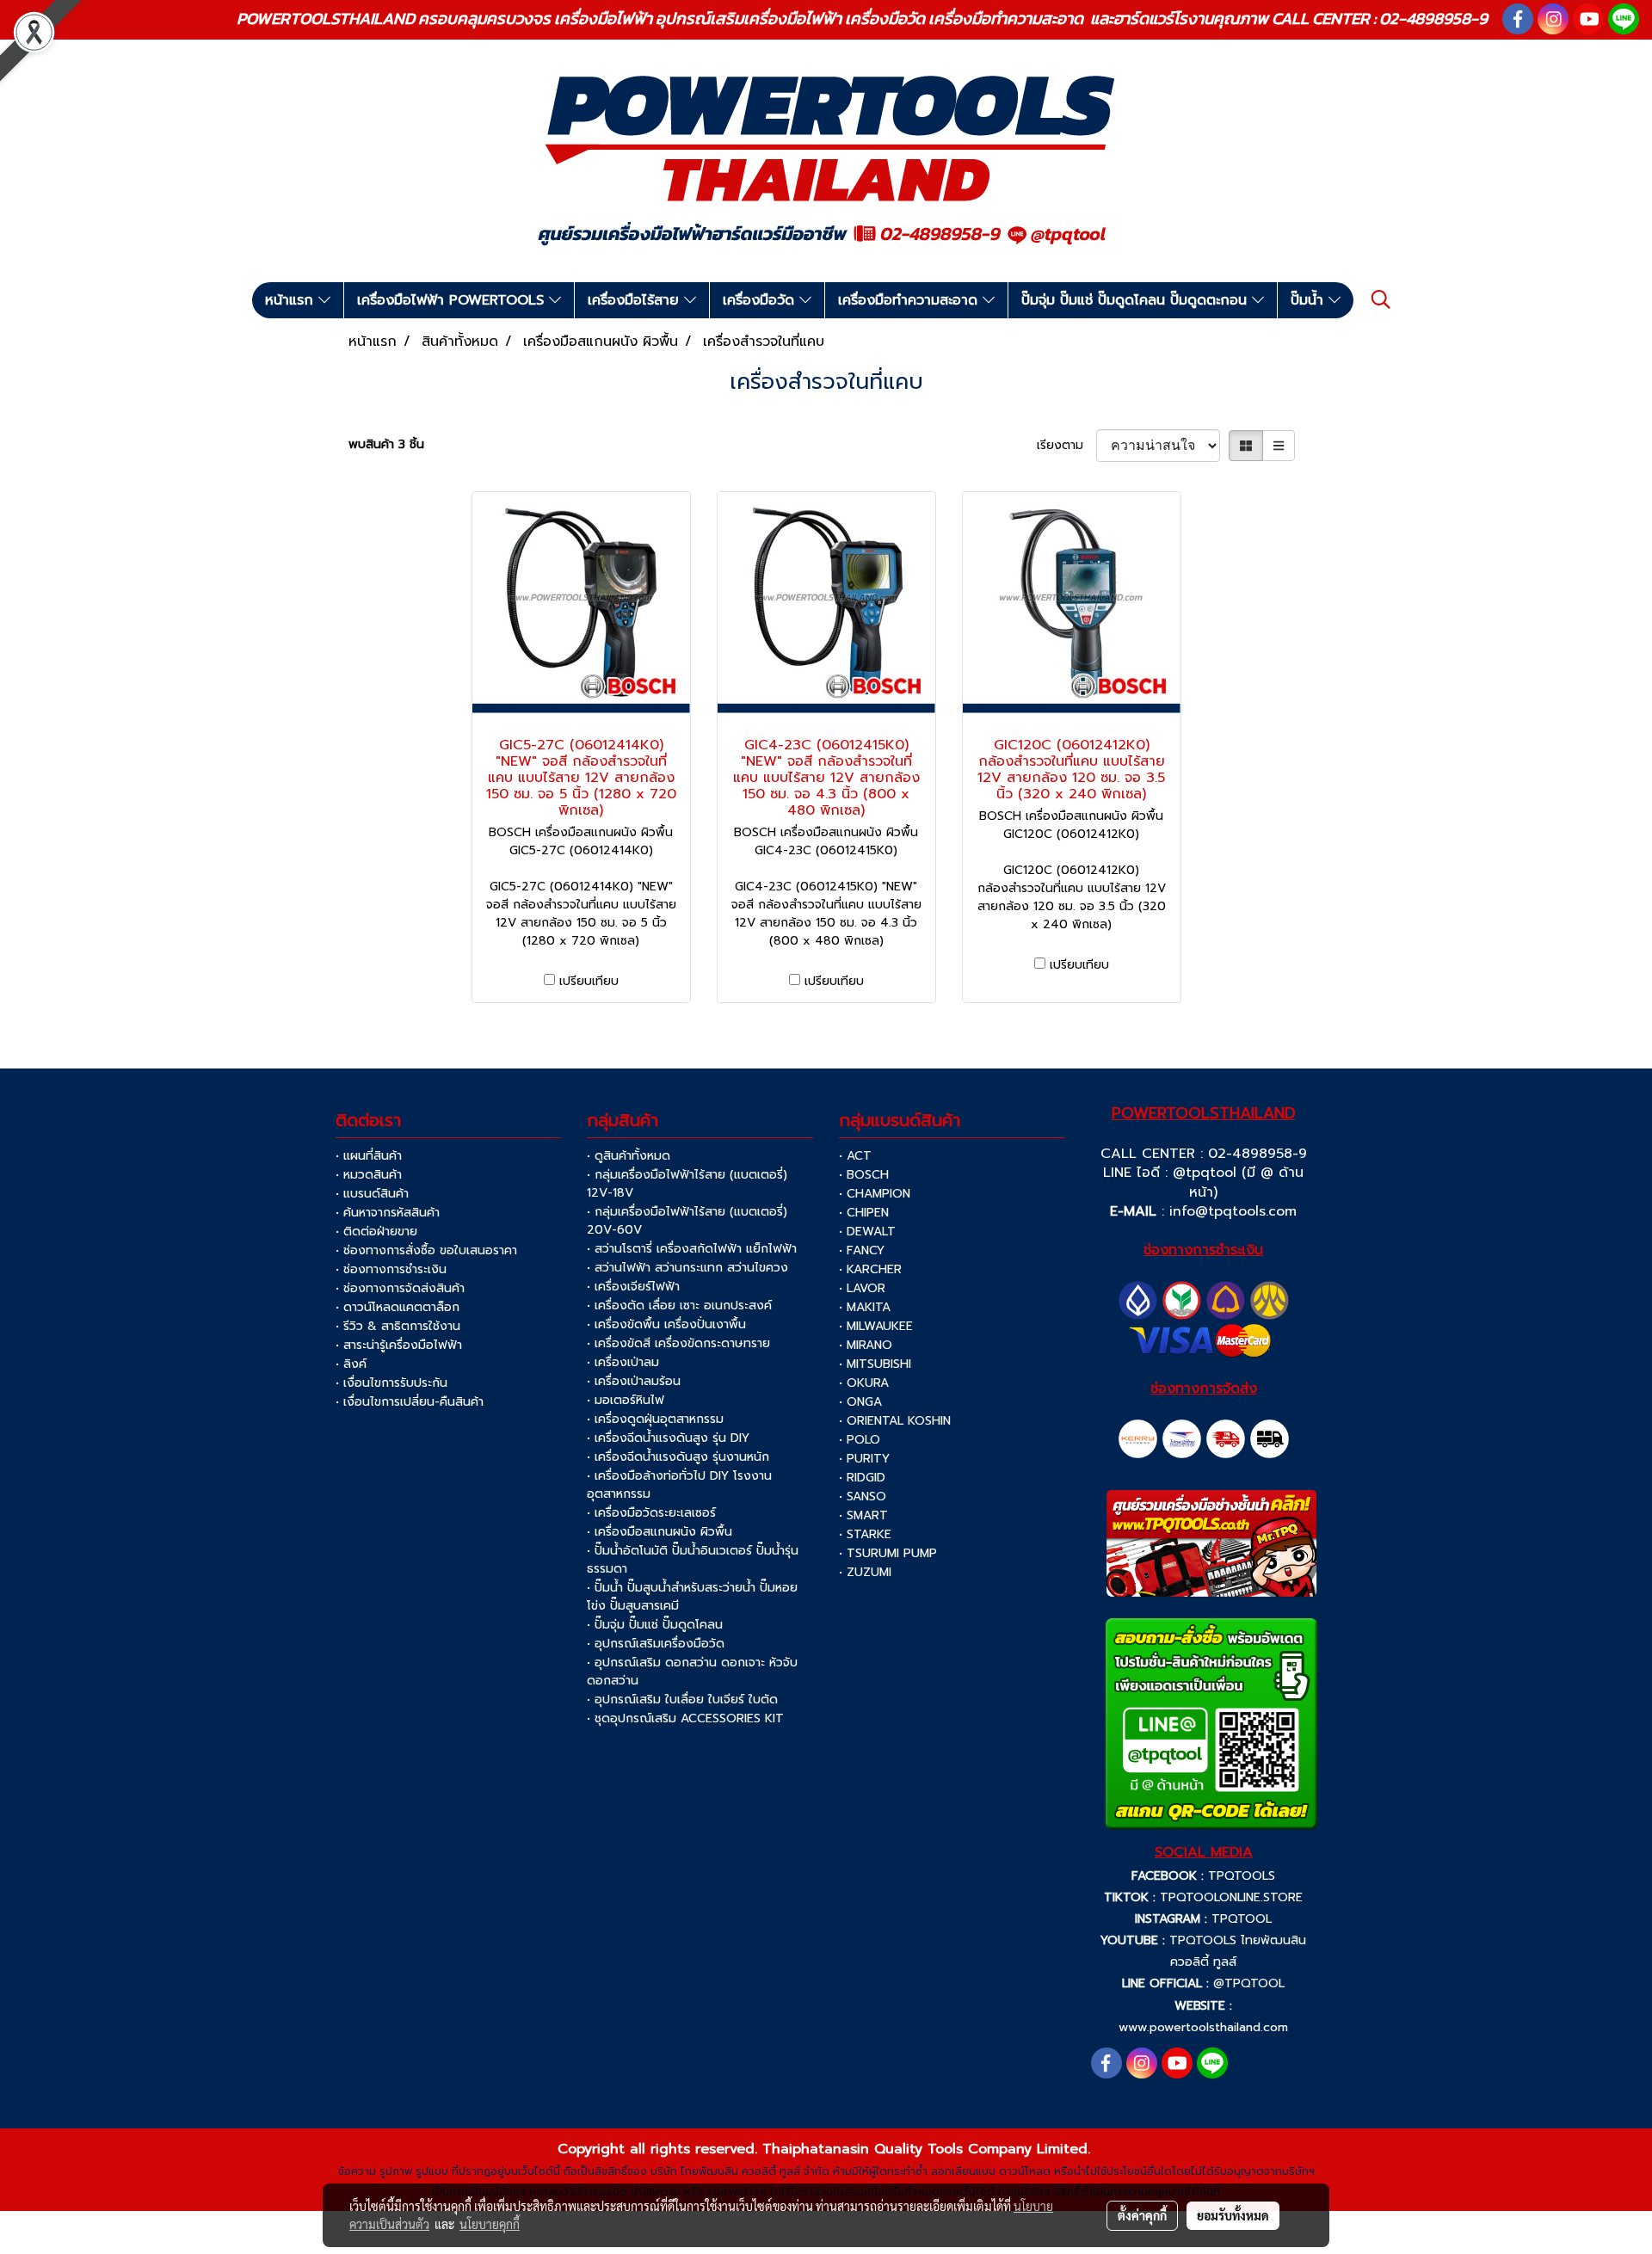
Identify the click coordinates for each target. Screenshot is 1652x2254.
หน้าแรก (292, 300)
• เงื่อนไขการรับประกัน (391, 1383)
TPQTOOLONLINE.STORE (1231, 1897)
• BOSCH (864, 1175)
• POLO (860, 1440)
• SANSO (863, 1497)
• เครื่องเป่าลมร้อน (634, 1381)
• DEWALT (867, 1232)
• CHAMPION (875, 1194)
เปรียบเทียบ (589, 981)
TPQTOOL (1242, 1919)
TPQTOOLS (1242, 1876)
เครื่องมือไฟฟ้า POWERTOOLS (453, 300)
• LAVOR (862, 1288)
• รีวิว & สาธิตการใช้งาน (398, 1326)
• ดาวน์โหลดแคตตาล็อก (398, 1307)
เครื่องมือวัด (761, 300)
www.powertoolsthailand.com (1203, 2027)
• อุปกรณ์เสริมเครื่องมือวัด (656, 1644)
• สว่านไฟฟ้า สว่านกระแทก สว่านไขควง (687, 1268)
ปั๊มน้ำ (1310, 300)
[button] (1381, 299)
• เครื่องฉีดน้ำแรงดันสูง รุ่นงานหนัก (678, 1457)
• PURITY (864, 1459)
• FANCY (862, 1250)
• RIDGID (862, 1478)
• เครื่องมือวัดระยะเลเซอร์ (651, 1513)
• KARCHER (870, 1269)
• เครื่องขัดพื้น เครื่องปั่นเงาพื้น (666, 1324)
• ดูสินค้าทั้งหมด (629, 1156)
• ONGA (860, 1402)
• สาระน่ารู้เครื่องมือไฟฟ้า (399, 1345)
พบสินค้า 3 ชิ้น (386, 444)
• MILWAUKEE (876, 1326)
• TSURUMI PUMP (888, 1553)
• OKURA (864, 1383)
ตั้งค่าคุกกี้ (1142, 2215)
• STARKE (865, 1534)
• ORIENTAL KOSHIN (895, 1421)
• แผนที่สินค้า (369, 1156)
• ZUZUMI (865, 1572)
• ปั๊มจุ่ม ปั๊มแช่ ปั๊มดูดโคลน (655, 1625)
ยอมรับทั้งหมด (1233, 2215)
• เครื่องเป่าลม (623, 1362)
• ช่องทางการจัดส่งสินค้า (400, 1288)
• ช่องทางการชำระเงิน (391, 1269)
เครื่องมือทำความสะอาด (910, 300)
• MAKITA (865, 1307)
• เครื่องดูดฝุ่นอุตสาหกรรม (655, 1419)
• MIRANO (866, 1345)
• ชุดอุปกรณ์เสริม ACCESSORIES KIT (685, 1718)
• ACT (855, 1156)
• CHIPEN (864, 1213)
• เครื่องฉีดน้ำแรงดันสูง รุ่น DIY (668, 1438)
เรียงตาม (1066, 445)
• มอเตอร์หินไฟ (626, 1400)
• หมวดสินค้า (369, 1175)
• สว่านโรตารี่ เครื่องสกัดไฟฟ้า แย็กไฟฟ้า (692, 1249)
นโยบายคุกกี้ (490, 2224)
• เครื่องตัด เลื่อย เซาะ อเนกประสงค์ (679, 1306)
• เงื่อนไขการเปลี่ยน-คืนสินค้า (410, 1402)
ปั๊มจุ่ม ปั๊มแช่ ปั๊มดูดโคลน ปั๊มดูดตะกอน (1137, 300)
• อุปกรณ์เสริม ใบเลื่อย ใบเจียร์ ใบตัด (682, 1700)
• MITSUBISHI (875, 1364)
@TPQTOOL (1249, 1983)
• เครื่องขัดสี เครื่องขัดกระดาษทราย (678, 1343)
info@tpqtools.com (1233, 1211)
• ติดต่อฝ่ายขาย (376, 1232)
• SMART (863, 1515)
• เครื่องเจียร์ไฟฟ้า (633, 1287)
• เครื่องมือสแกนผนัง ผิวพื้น (660, 1532)
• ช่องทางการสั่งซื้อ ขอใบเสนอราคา (426, 1250)
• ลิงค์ (351, 1364)
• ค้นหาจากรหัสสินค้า (388, 1213)
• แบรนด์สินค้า (372, 1194)
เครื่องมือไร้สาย (636, 300)
